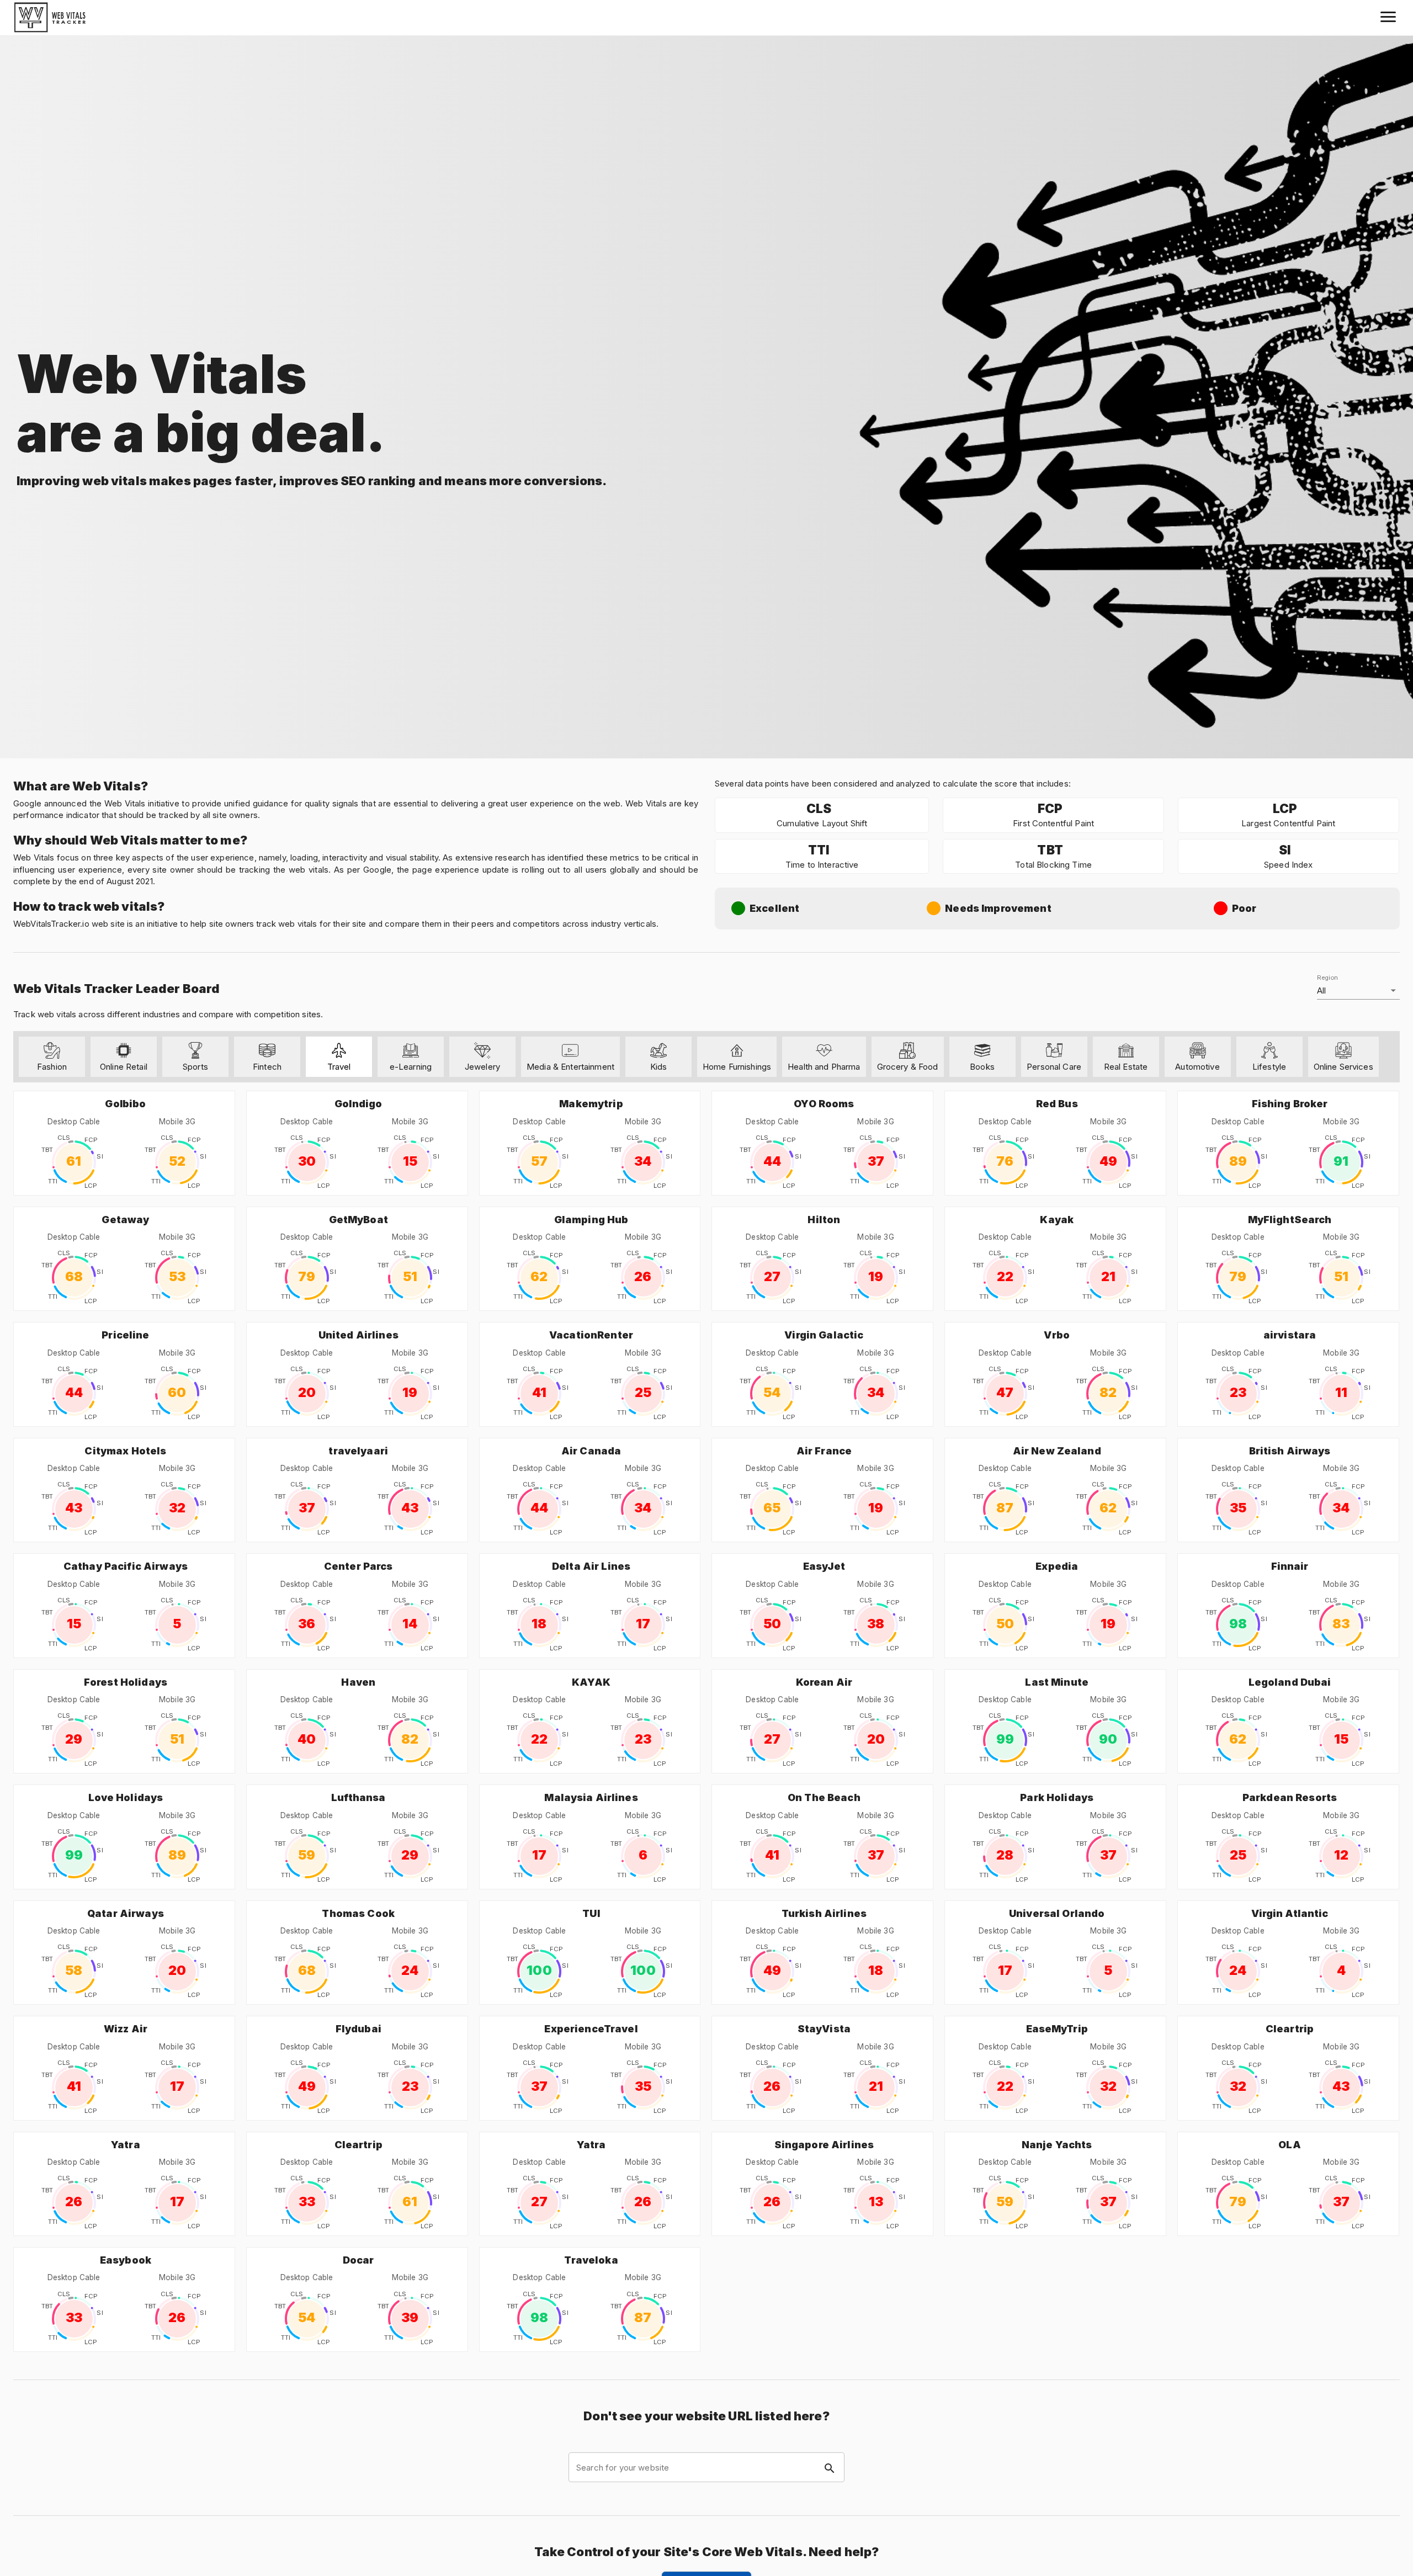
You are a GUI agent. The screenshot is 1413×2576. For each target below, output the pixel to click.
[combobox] (706, 2468)
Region (1327, 977)
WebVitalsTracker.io (51, 924)
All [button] (1321, 990)
